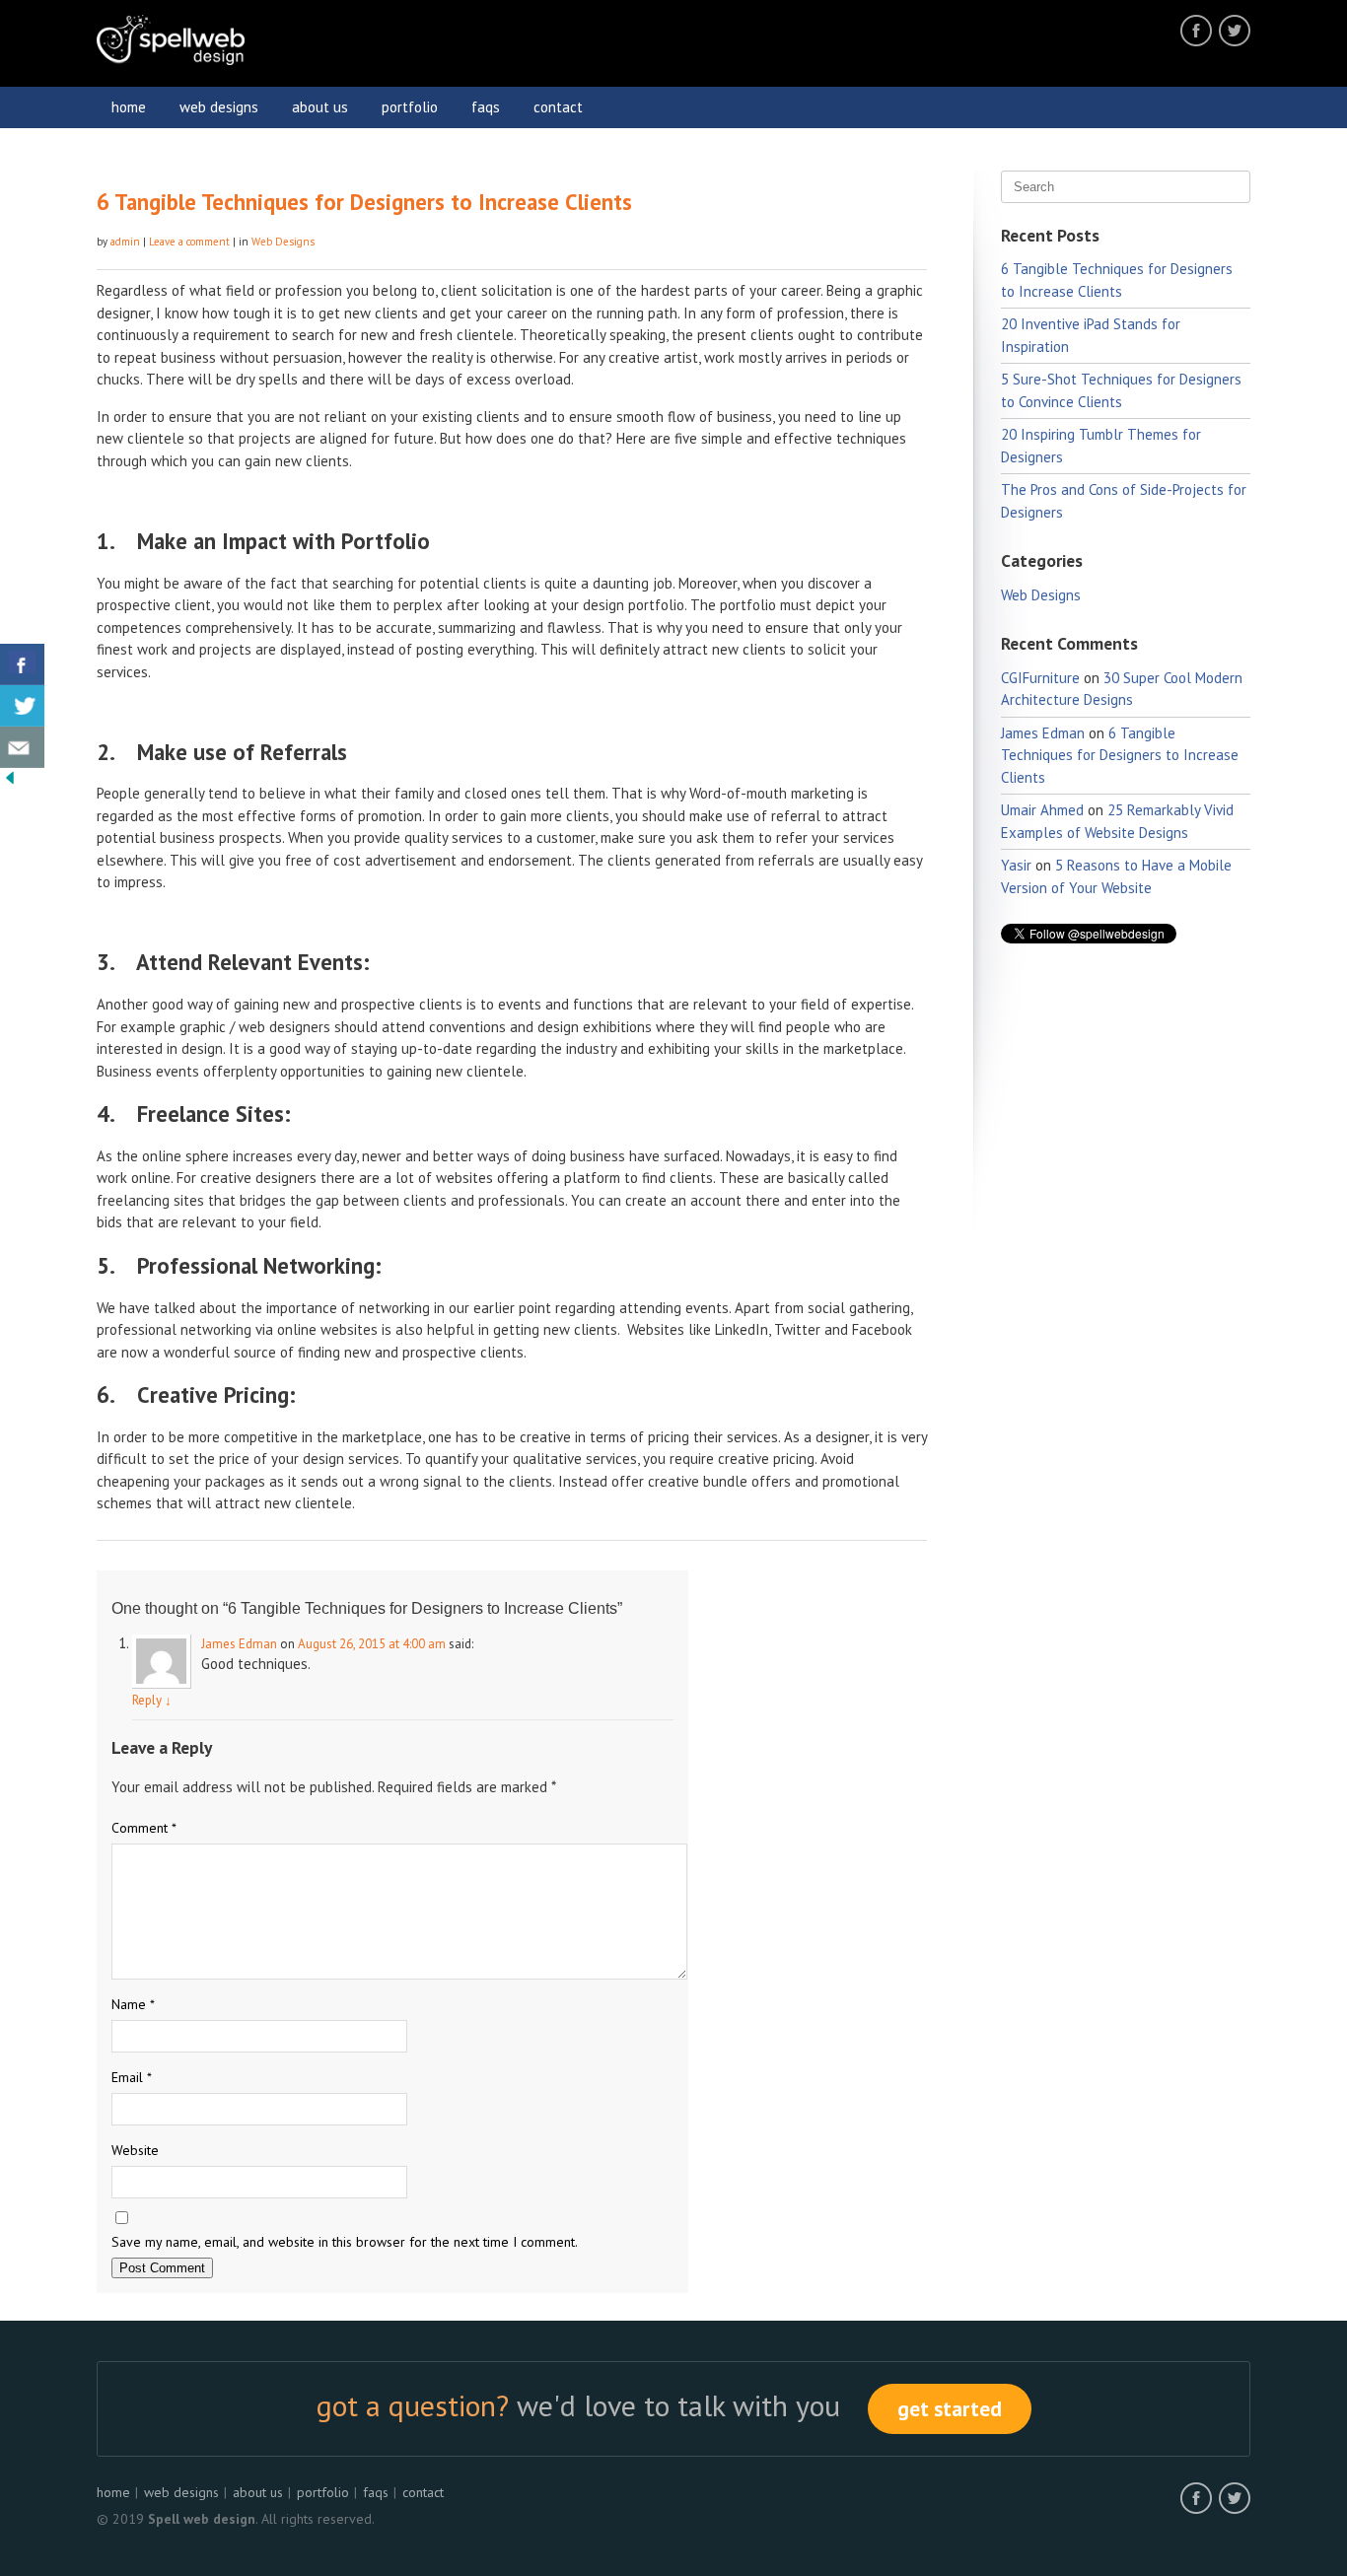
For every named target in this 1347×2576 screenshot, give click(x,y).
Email (132, 2077)
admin (125, 242)
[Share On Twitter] (22, 706)
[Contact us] (22, 747)
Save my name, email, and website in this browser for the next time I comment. (345, 2242)
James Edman (239, 1644)
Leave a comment (189, 242)
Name (133, 2004)
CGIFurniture (1040, 678)
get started (950, 2409)
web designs (219, 107)
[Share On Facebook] (22, 664)
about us (320, 107)
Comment (144, 1828)
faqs (486, 107)
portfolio (410, 107)
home (129, 107)
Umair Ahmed (1042, 810)
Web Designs (283, 242)
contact (558, 107)
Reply (152, 1700)
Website (135, 2150)
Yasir (1016, 865)
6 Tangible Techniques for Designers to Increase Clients (364, 202)
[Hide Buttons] (10, 782)
